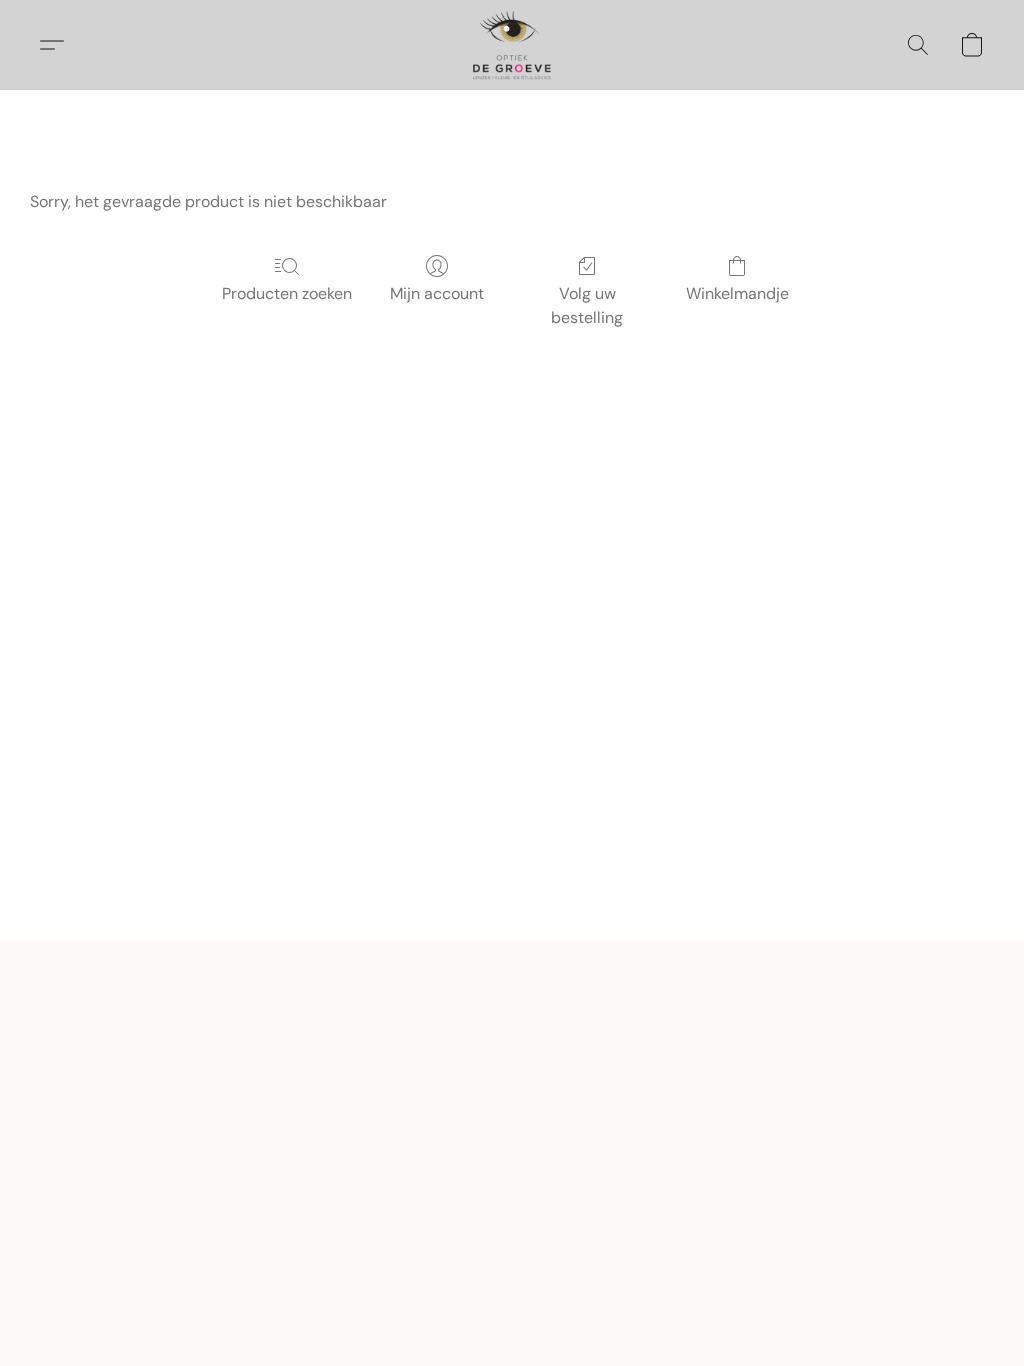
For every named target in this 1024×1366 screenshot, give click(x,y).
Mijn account (437, 293)
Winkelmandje (737, 293)
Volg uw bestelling (587, 305)
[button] (511, 45)
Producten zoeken (287, 293)
